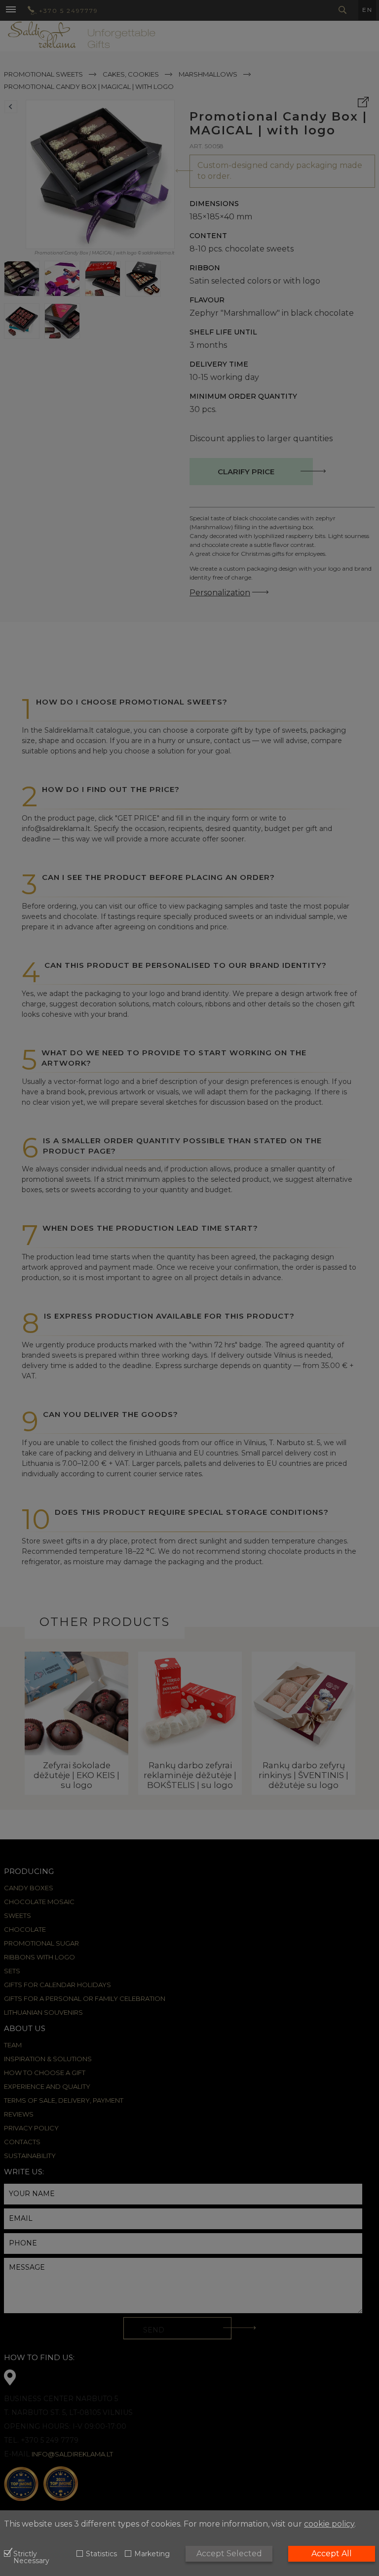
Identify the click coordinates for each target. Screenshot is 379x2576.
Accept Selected (229, 2554)
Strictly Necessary (31, 2558)
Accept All (332, 2554)
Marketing (152, 2554)
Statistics (101, 2554)
